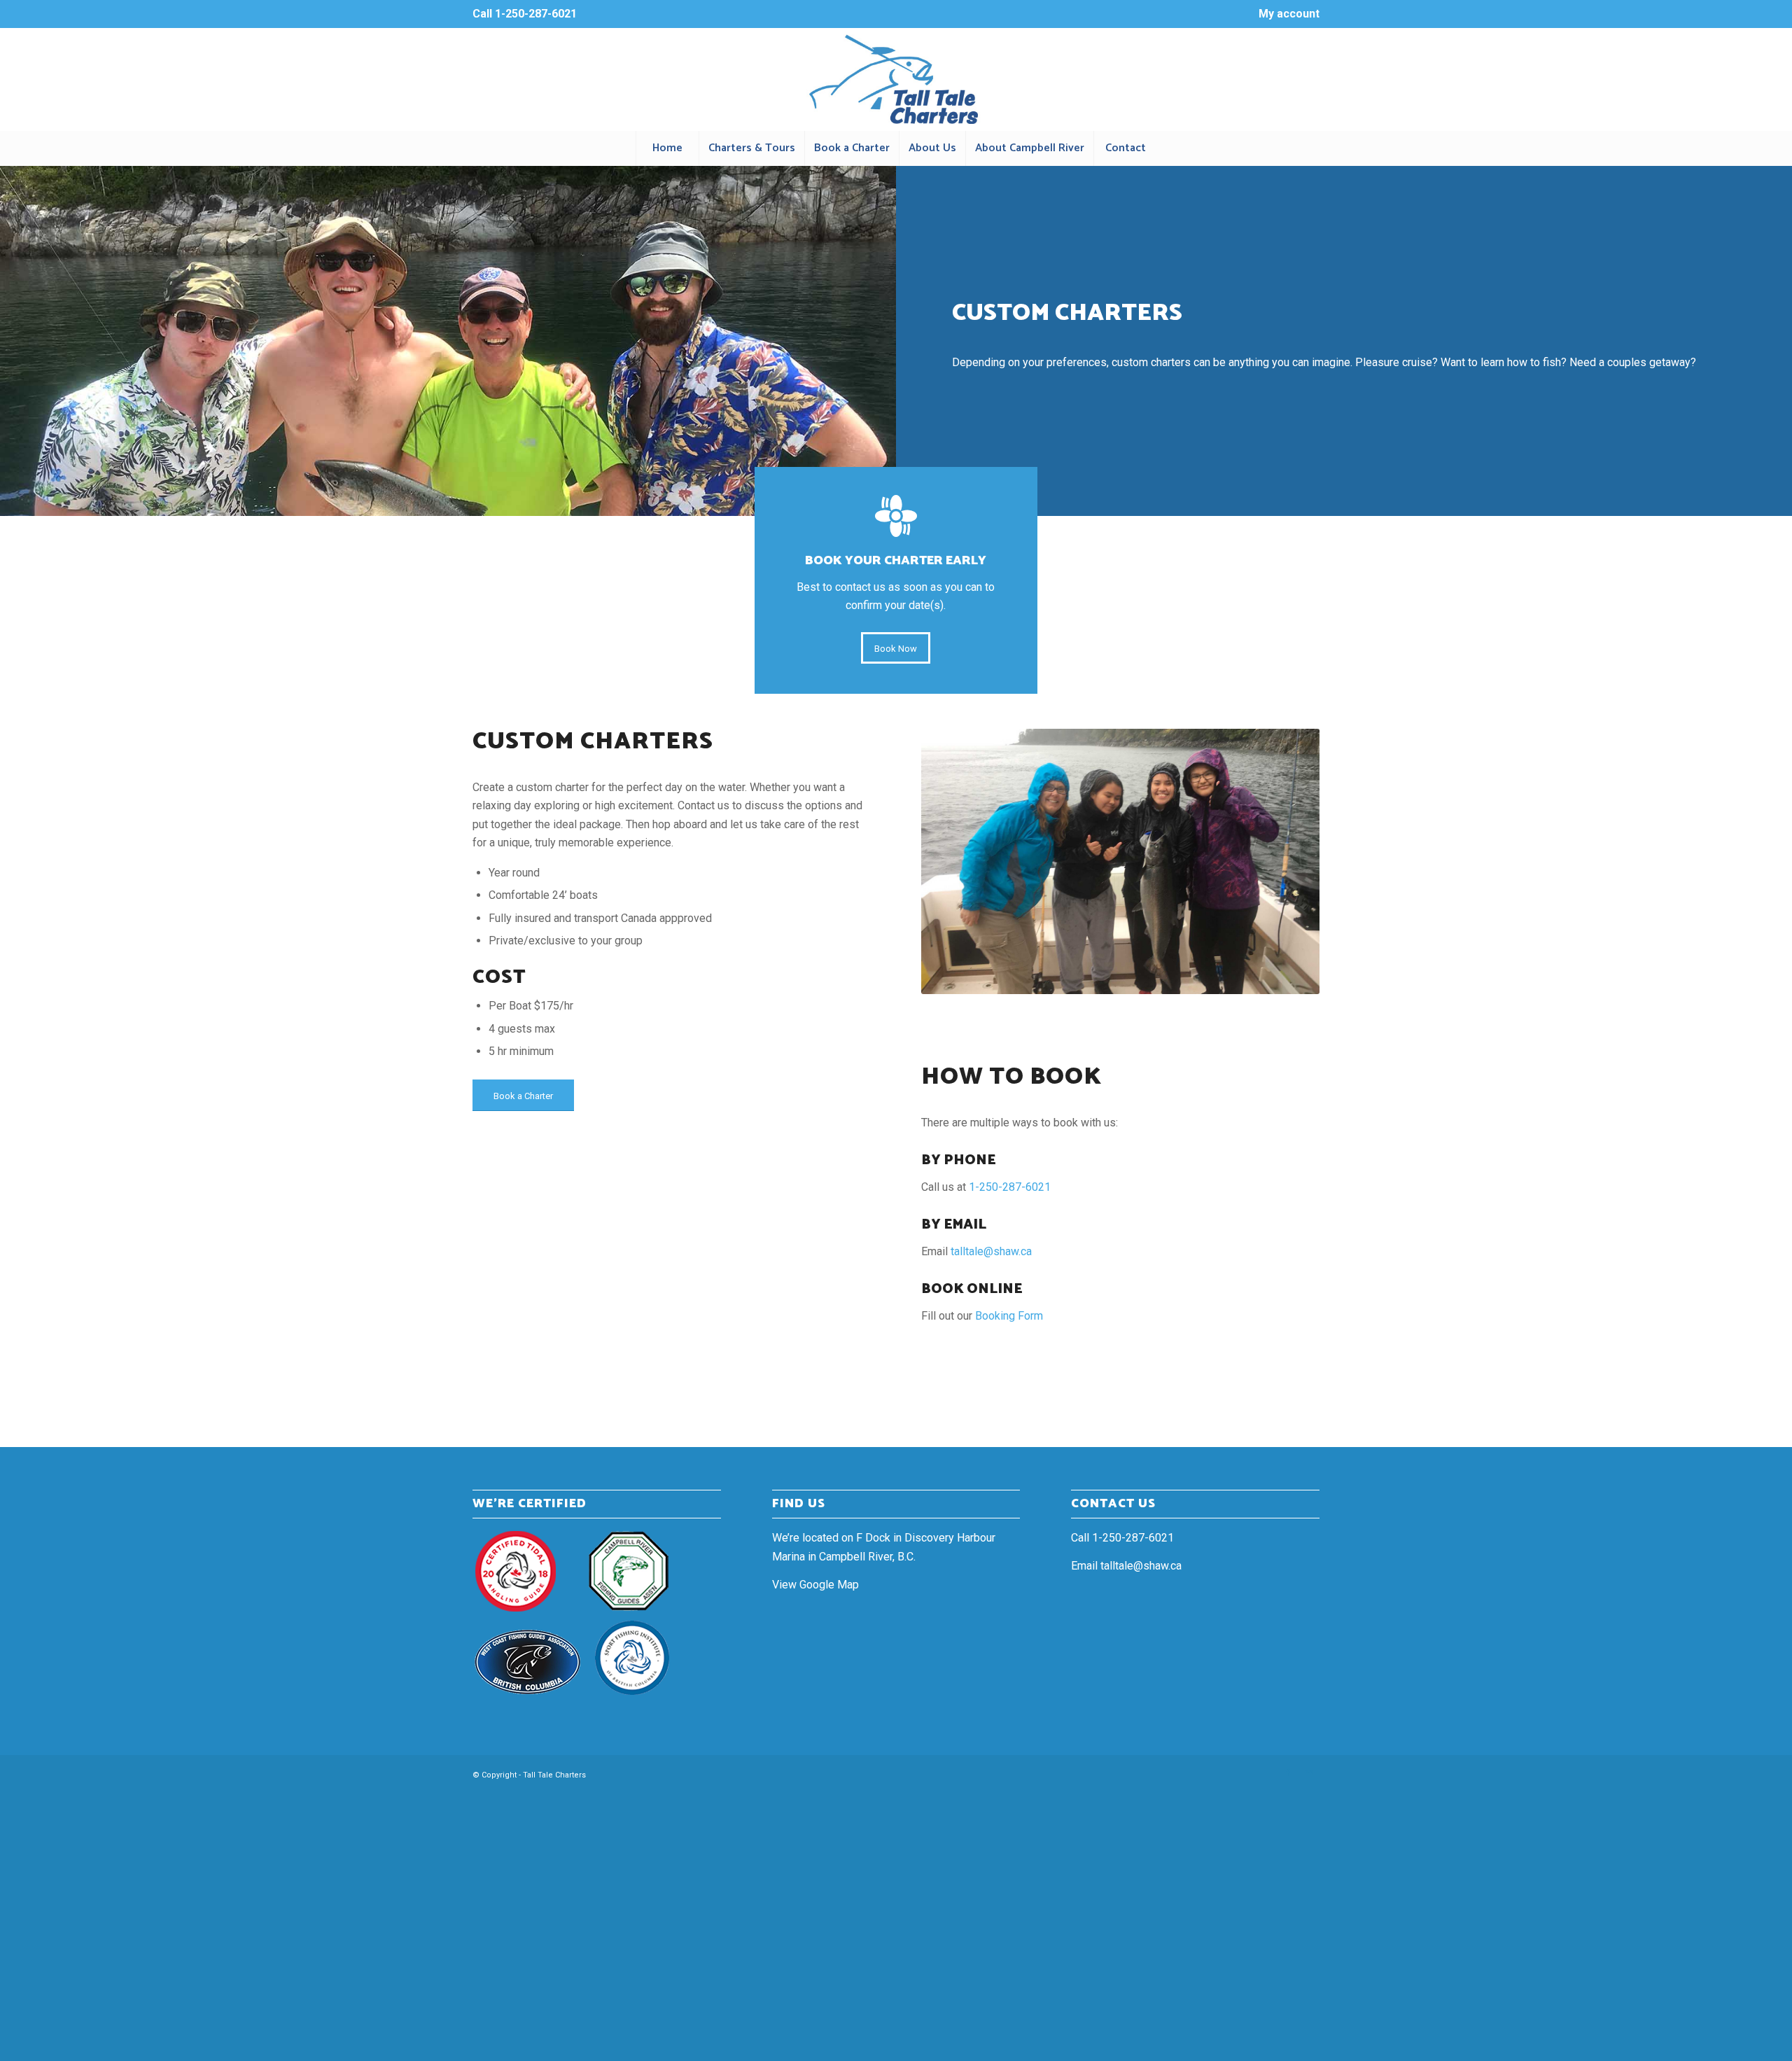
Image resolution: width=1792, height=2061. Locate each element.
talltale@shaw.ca (991, 1251)
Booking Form (1009, 1316)
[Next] (1288, 861)
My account (1289, 14)
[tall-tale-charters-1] (896, 79)
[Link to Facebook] (1288, 1773)
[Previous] (953, 861)
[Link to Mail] (1309, 1773)
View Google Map (815, 1585)
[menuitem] (1286, 15)
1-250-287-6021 (536, 14)
